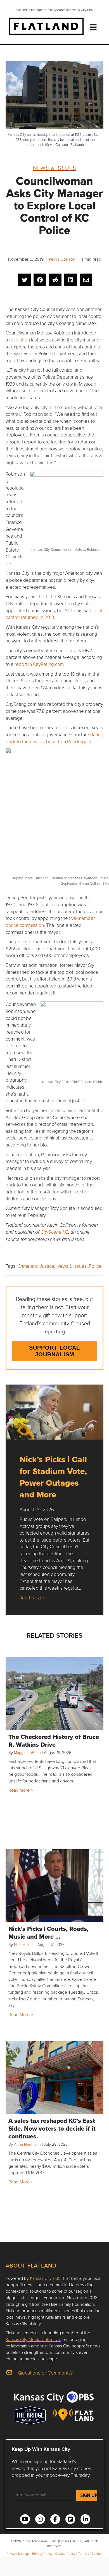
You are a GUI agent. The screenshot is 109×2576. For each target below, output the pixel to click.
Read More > (21, 1790)
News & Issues (55, 168)
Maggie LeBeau (27, 1752)
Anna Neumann (27, 2144)
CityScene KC (54, 1232)
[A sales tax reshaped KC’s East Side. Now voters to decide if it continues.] (54, 2078)
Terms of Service (90, 2554)
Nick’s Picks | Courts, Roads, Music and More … (48, 1932)
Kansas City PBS (45, 2278)
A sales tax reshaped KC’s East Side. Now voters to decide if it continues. (52, 2128)
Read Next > (32, 1598)
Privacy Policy (42, 2554)
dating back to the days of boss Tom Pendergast (54, 738)
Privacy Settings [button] (18, 2554)
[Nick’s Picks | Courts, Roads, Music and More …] (54, 1886)
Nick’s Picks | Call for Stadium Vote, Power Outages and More (53, 1477)
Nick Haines (24, 1944)
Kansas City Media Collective (33, 2339)
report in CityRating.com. (40, 664)
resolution (20, 340)
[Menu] (93, 27)
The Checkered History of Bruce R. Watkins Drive (54, 1741)
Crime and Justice (36, 1266)
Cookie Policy (65, 2554)
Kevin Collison (62, 259)
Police (95, 1266)
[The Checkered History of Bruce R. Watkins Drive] (54, 1694)
